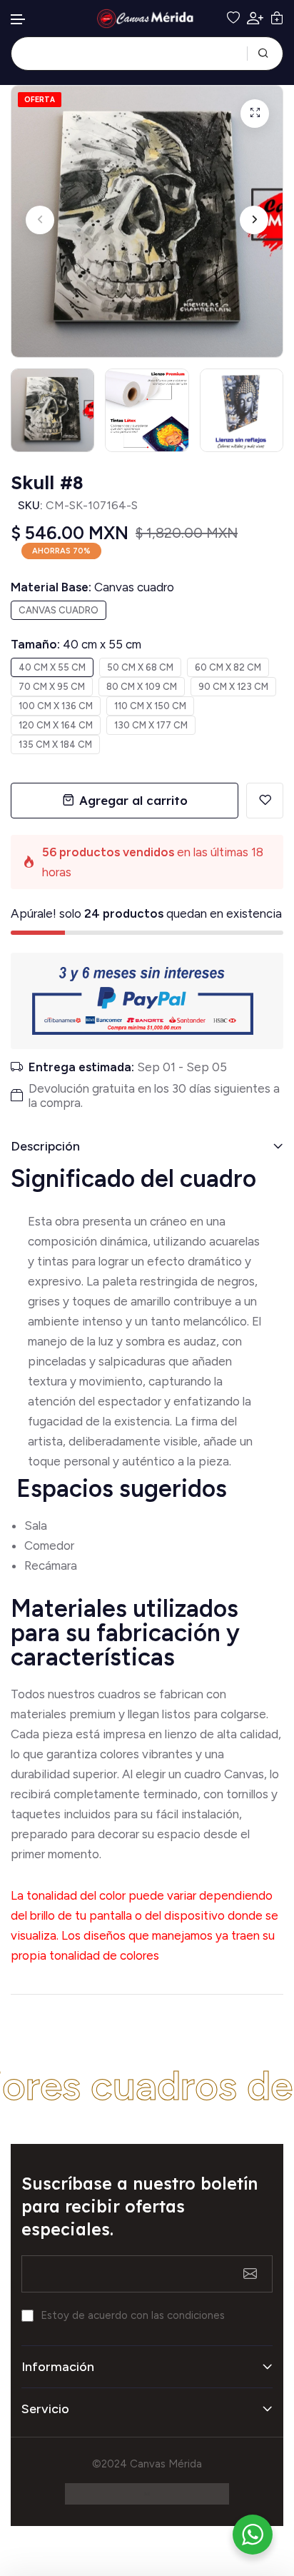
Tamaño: (76, 644)
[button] (19, 20)
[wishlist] (233, 19)
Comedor (49, 1545)
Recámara (52, 1565)
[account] (255, 18)
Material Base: (92, 587)
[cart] (277, 19)
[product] (255, 114)
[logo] (147, 19)
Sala (36, 1525)
